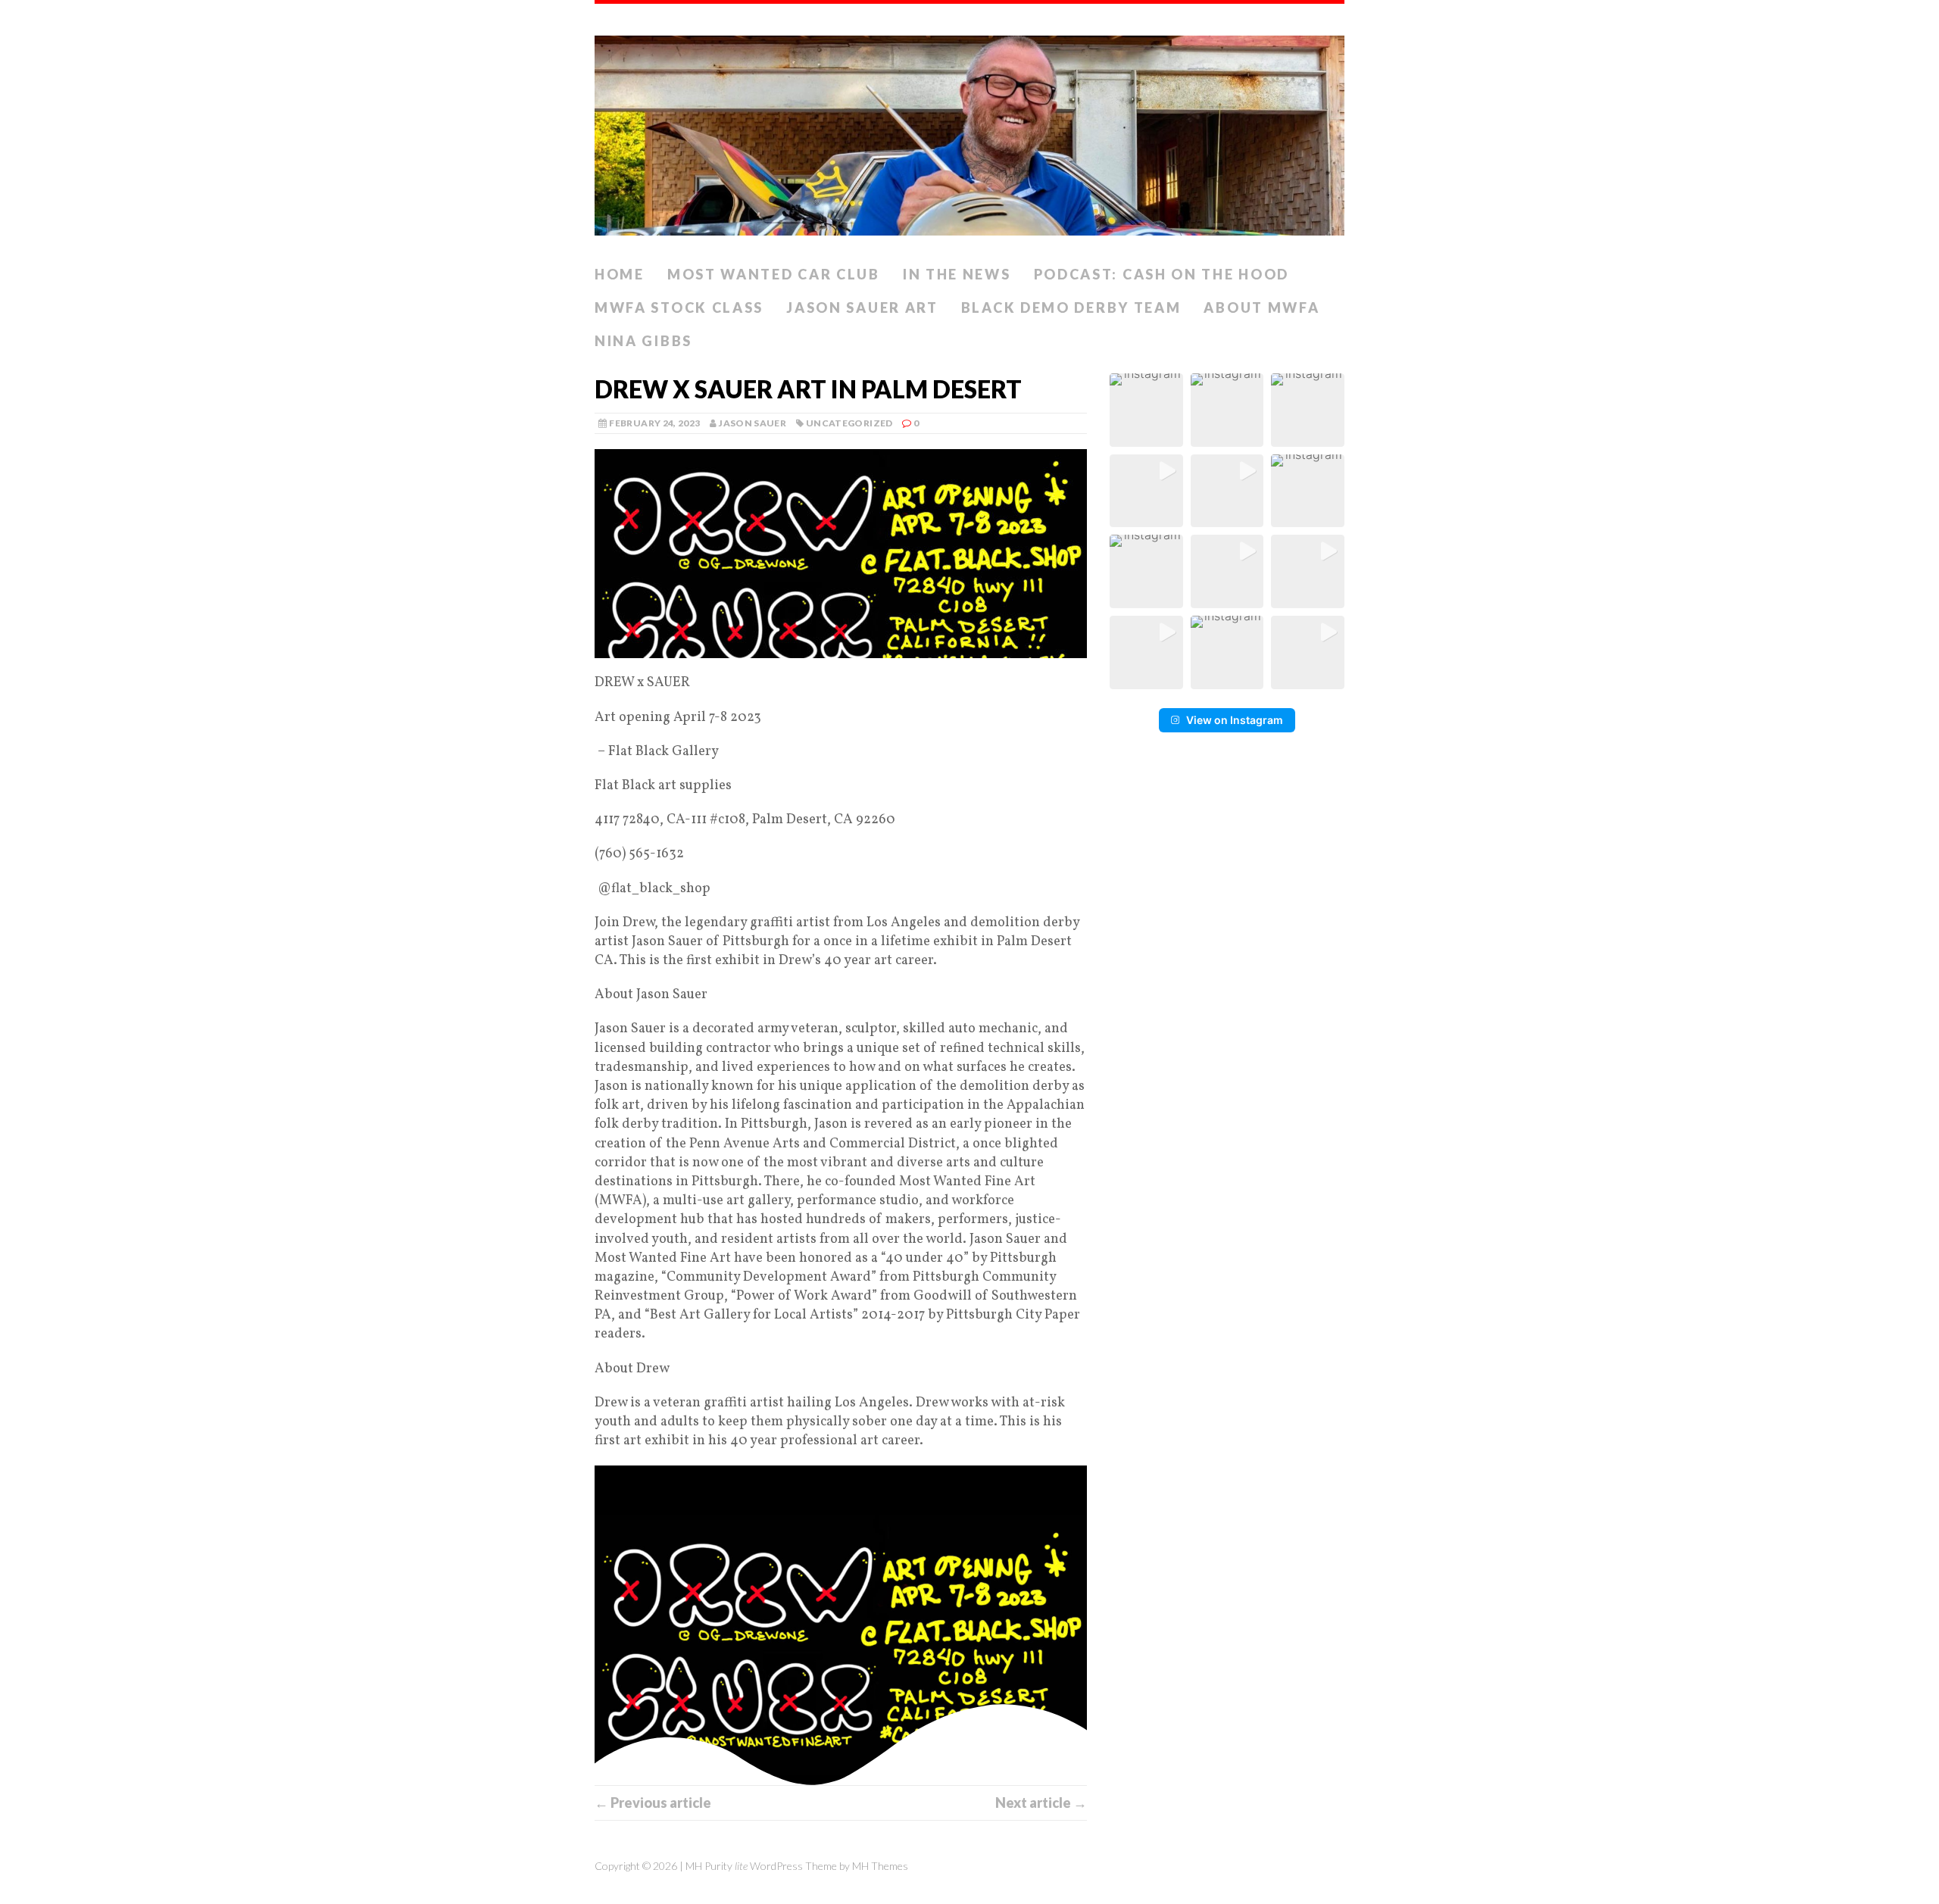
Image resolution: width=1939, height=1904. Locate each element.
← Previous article (653, 1803)
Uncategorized (849, 423)
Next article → (1041, 1803)
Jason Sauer (752, 423)
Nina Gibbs (643, 341)
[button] (1146, 410)
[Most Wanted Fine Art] (969, 131)
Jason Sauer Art (862, 307)
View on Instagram (1235, 720)
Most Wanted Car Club (774, 274)
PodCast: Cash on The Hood (1162, 274)
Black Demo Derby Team (1071, 307)
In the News (957, 274)
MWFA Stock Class (679, 307)
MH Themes (880, 1866)
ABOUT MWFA (1261, 307)
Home (620, 274)
